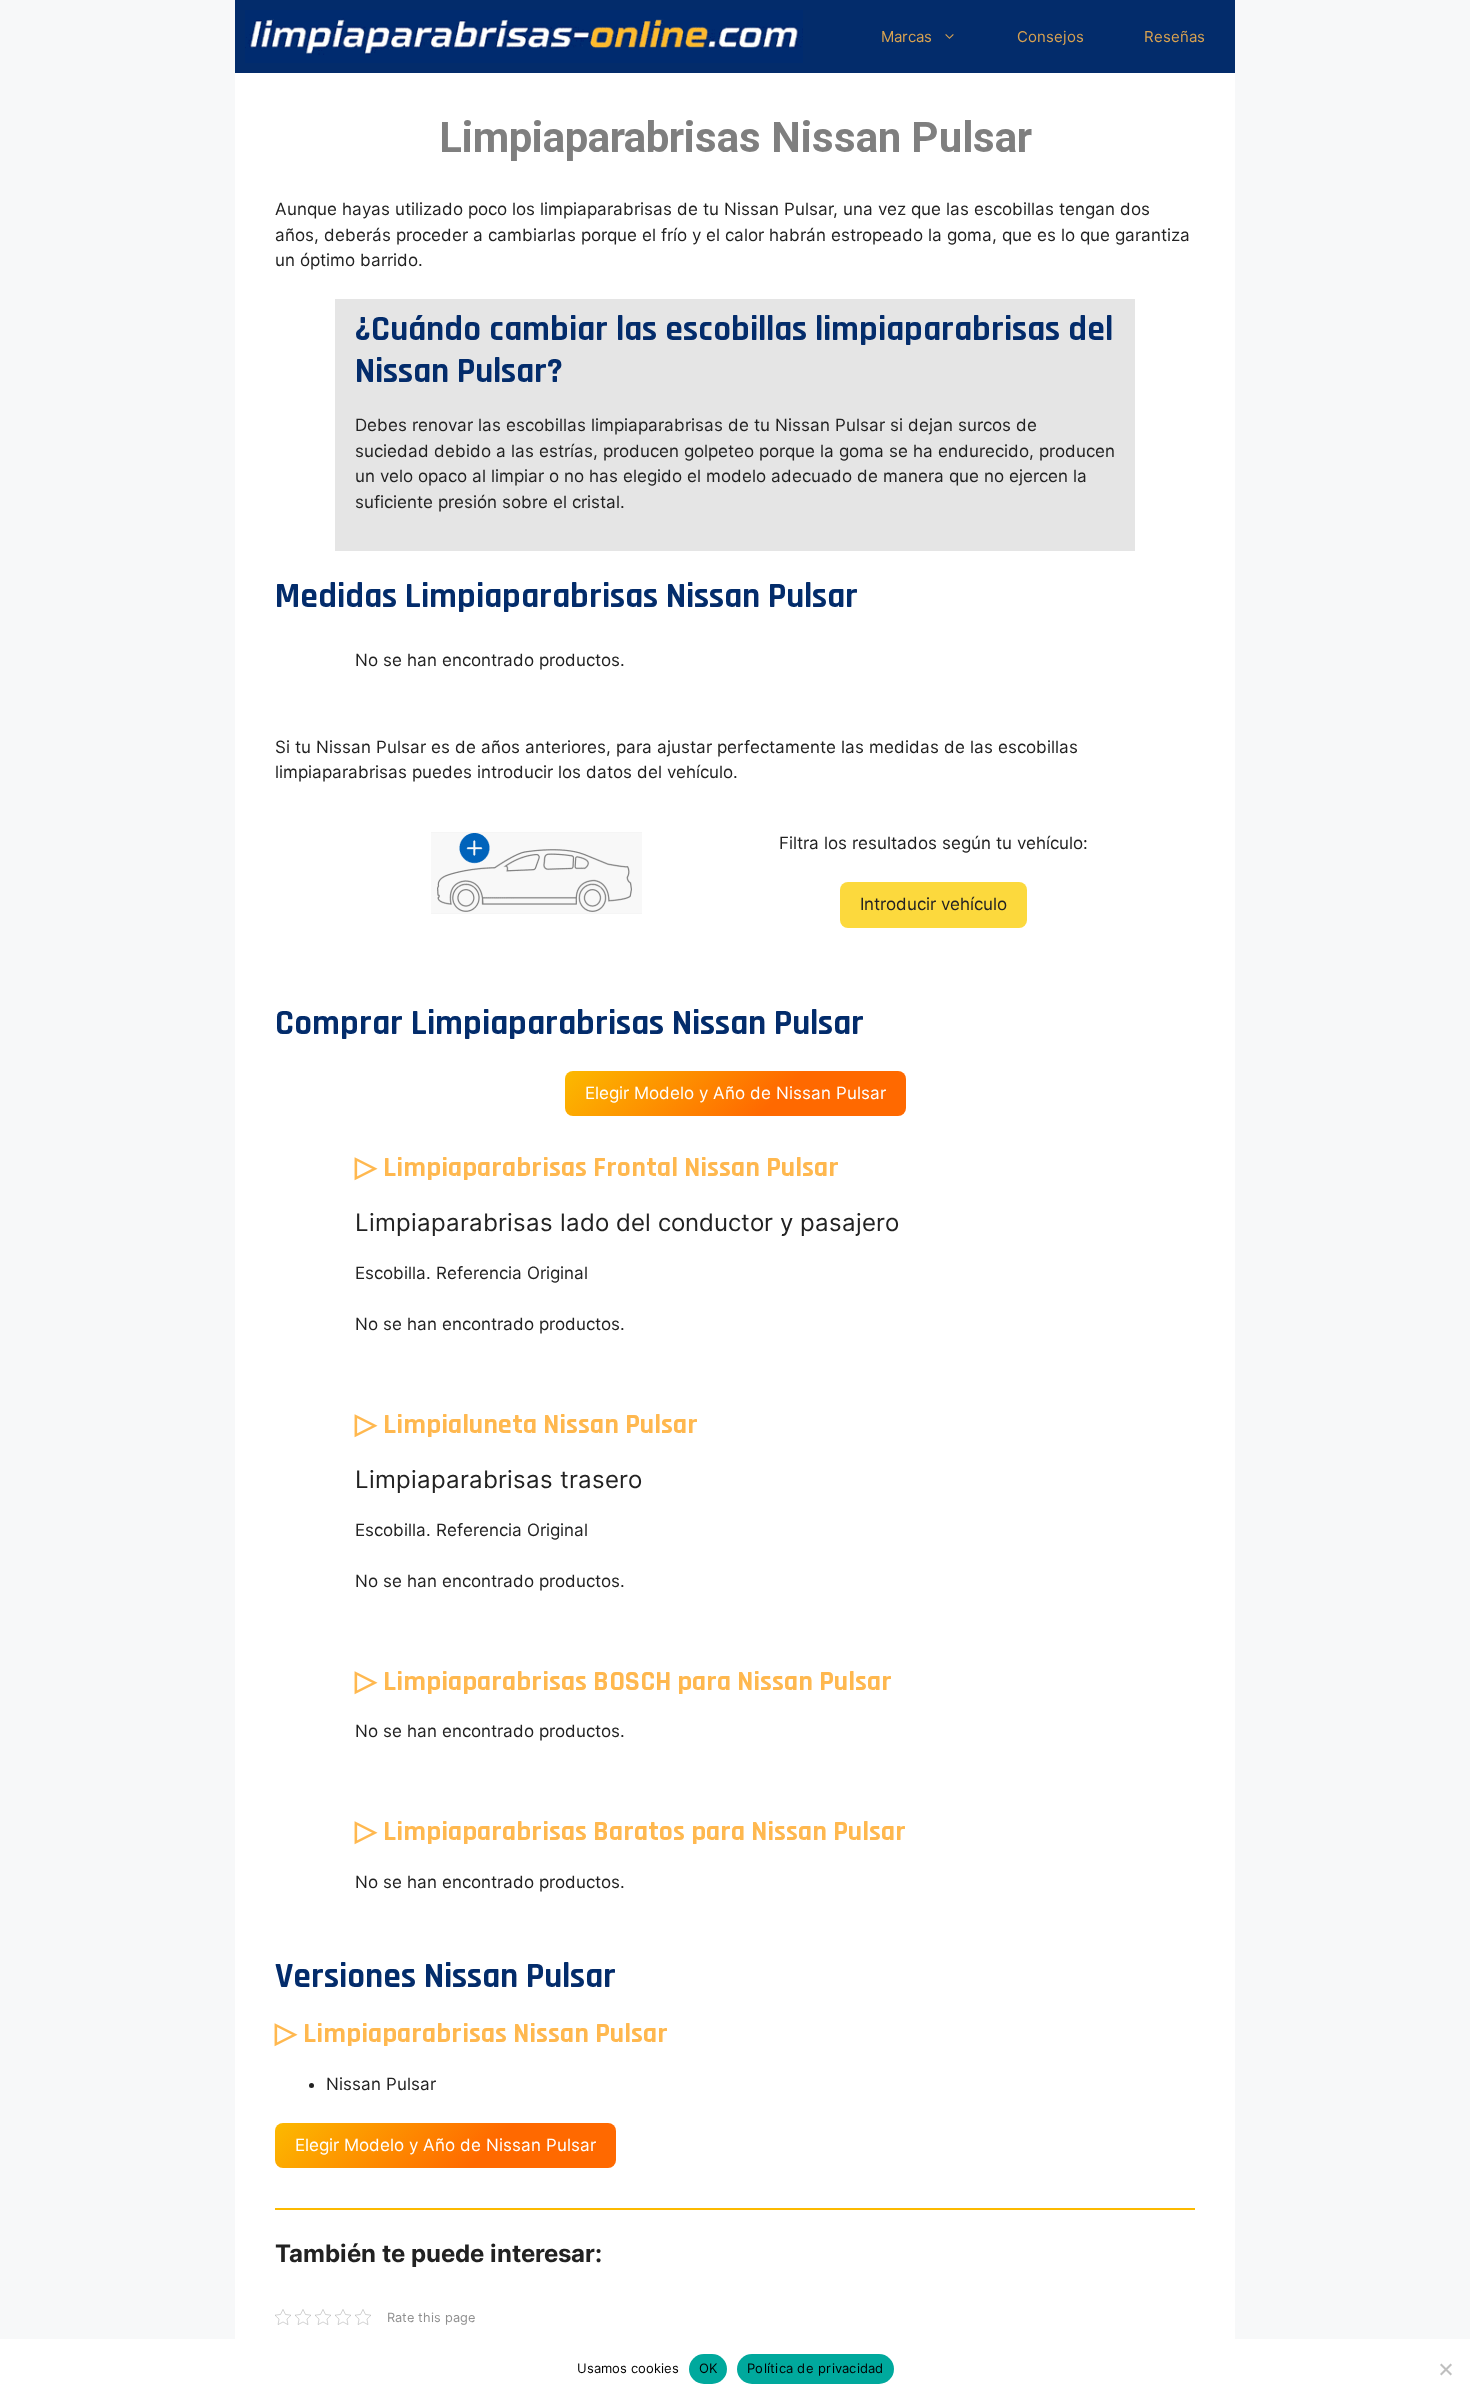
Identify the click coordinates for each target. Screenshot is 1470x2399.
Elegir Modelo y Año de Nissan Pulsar (735, 1093)
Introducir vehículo (933, 904)
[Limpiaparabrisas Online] (524, 36)
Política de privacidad (815, 2368)
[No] (1445, 2369)
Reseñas (1174, 36)
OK (708, 2368)
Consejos (1050, 36)
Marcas (906, 36)
